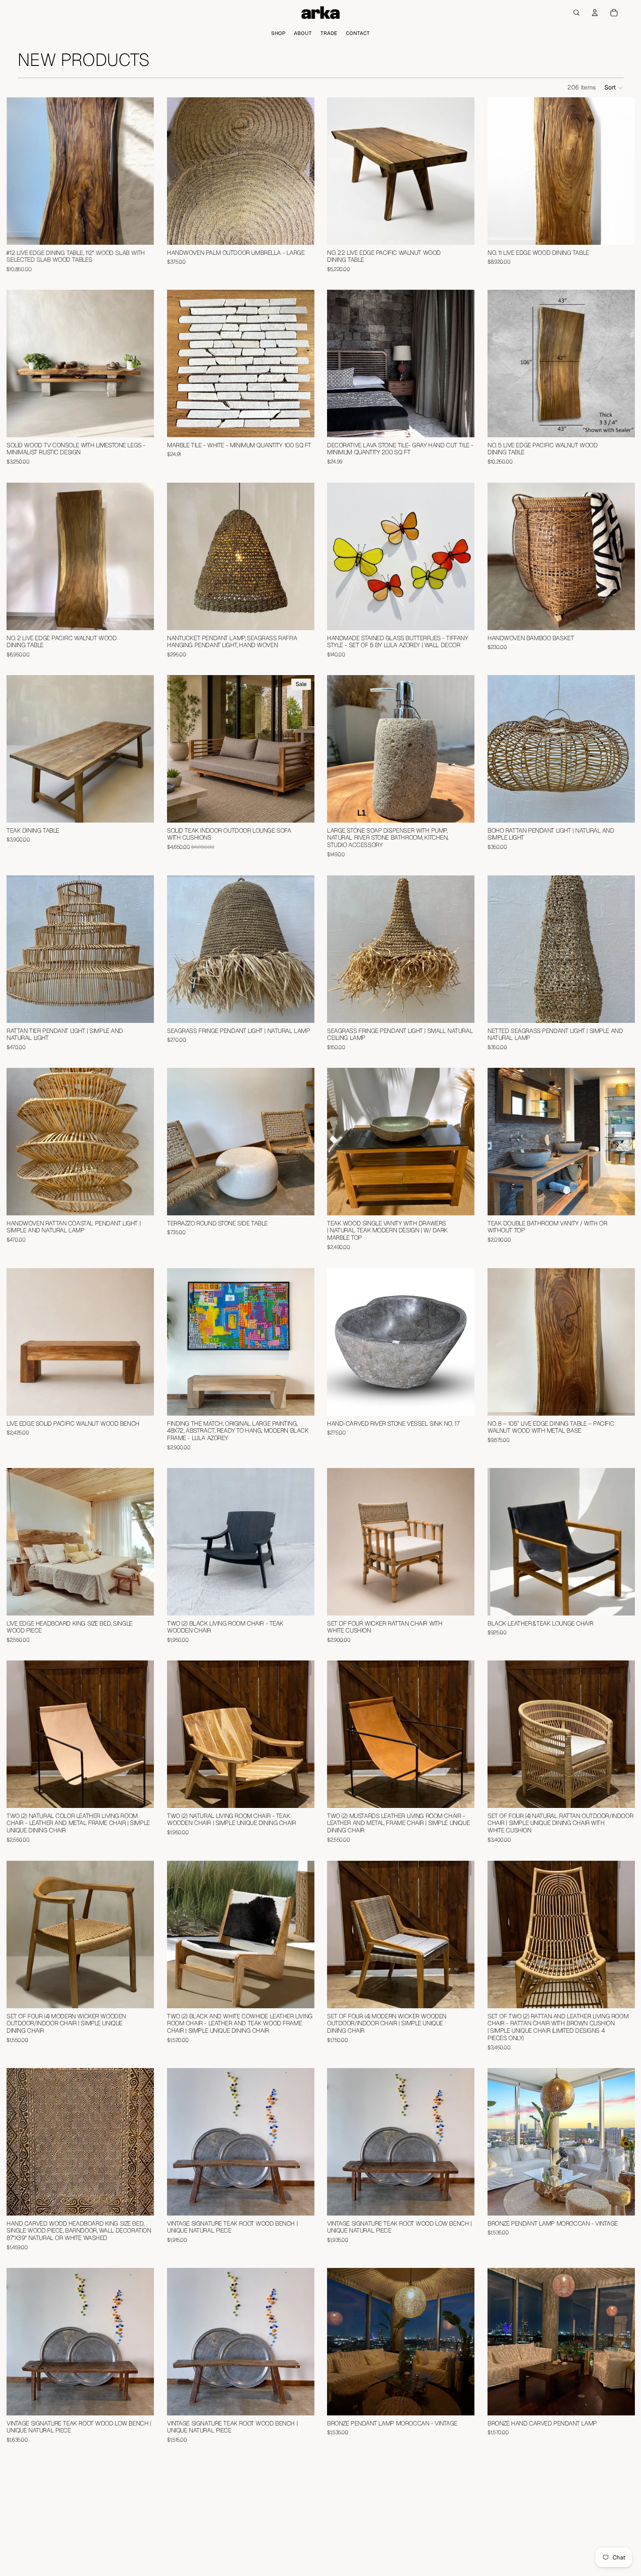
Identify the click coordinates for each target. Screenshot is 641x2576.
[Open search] (576, 13)
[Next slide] (141, 171)
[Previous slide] (20, 171)
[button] (614, 88)
